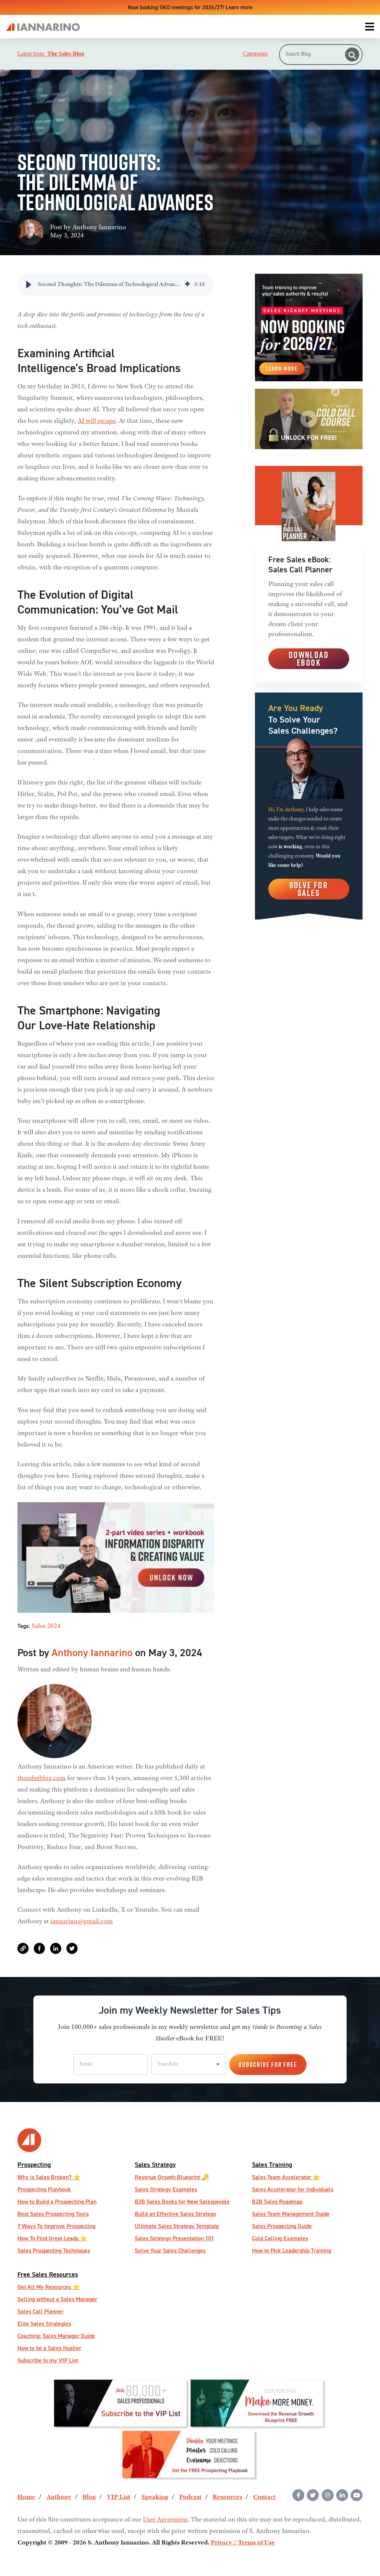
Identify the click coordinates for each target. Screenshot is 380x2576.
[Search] (352, 55)
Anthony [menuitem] (59, 2497)
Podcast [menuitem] (190, 2497)
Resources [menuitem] (227, 2497)
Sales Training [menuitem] (272, 2164)
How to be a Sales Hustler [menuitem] (49, 2348)
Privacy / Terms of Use (243, 2543)
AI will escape (97, 421)
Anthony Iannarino (99, 228)
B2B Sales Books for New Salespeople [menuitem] (182, 2202)
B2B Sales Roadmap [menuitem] (277, 2202)
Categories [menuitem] (255, 54)
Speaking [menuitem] (155, 2497)
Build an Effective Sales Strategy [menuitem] (176, 2214)
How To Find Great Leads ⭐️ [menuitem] (52, 2238)
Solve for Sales (309, 889)
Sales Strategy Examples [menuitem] (166, 2189)
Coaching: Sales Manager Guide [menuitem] (56, 2336)
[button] (29, 285)
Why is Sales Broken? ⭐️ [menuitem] (49, 2177)
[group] (116, 285)
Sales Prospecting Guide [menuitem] (282, 2226)
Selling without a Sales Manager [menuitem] (57, 2299)
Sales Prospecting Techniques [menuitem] (54, 2251)
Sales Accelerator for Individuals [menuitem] (293, 2189)
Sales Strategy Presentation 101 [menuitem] (174, 2238)
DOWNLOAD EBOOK (309, 659)
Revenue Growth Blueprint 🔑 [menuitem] (172, 2177)
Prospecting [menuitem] (34, 2164)
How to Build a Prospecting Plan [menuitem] (57, 2202)
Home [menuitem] (26, 2497)
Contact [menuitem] (264, 2497)
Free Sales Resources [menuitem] (48, 2274)
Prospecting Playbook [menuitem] (44, 2189)
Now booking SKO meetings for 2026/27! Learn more (190, 7)
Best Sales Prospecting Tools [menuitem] (53, 2214)
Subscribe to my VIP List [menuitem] (48, 2360)
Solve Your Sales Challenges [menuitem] (170, 2251)
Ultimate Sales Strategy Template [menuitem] (177, 2226)
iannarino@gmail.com (82, 1922)
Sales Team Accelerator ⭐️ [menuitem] (286, 2177)
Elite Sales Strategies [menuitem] (44, 2324)
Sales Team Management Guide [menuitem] (291, 2214)
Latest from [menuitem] (51, 54)
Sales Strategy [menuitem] (155, 2164)
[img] (187, 285)
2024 (54, 1626)
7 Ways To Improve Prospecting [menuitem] (56, 2226)
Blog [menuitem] (89, 2497)
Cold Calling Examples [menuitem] (280, 2238)
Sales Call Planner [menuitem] (40, 2311)
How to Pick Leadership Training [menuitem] (291, 2251)
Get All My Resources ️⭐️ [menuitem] (49, 2287)
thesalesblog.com (42, 1779)
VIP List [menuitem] (119, 2497)
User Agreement (165, 2520)
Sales (39, 1626)
